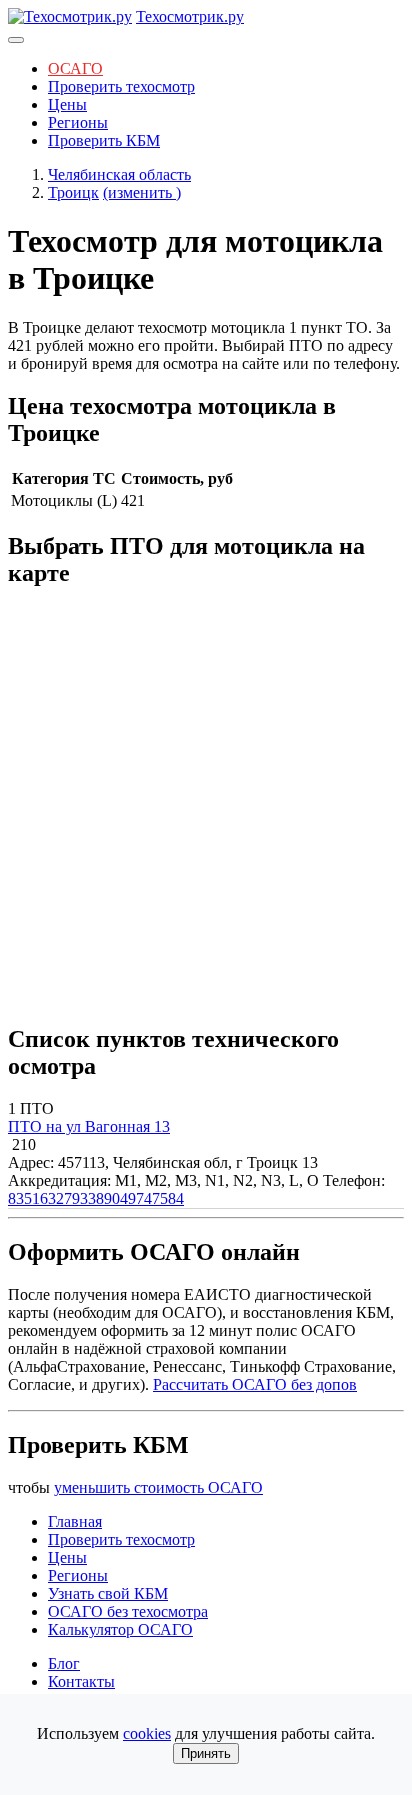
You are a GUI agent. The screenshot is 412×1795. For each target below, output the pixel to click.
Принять (206, 1753)
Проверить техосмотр (121, 86)
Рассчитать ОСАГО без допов (255, 1384)
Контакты (81, 1681)
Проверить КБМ (104, 140)
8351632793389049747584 (96, 1198)
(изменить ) (142, 192)
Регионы (78, 122)
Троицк (73, 192)
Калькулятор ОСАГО (120, 1629)
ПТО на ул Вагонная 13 (89, 1126)
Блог (64, 1663)
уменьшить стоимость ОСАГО (158, 1487)
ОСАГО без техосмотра (128, 1611)
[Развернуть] (16, 40)
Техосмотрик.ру (190, 16)
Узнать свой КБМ (108, 1593)
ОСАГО (75, 68)
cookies (147, 1733)
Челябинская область (119, 174)
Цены (67, 104)
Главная (75, 1521)
